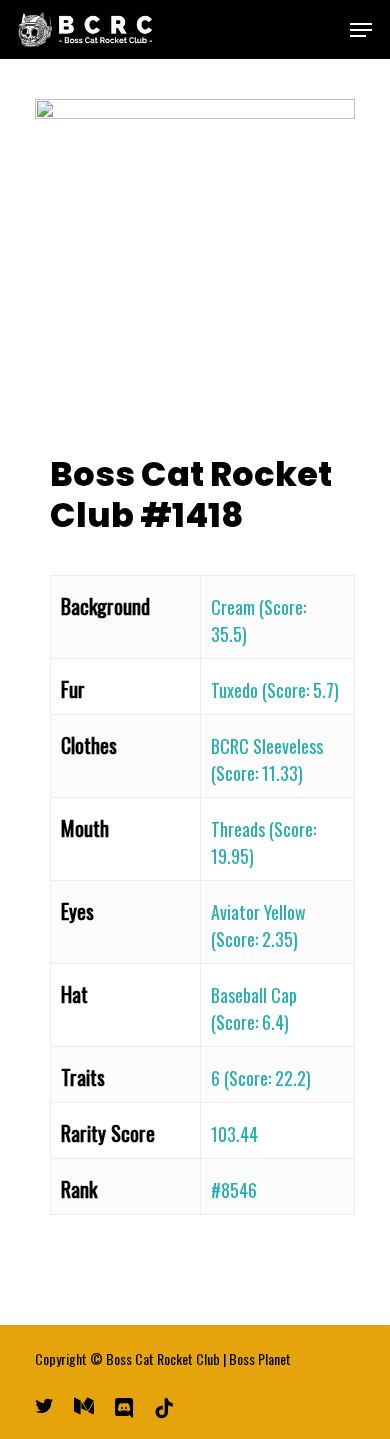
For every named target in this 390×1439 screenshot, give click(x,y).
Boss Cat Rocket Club (163, 1358)
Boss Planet (260, 1358)
